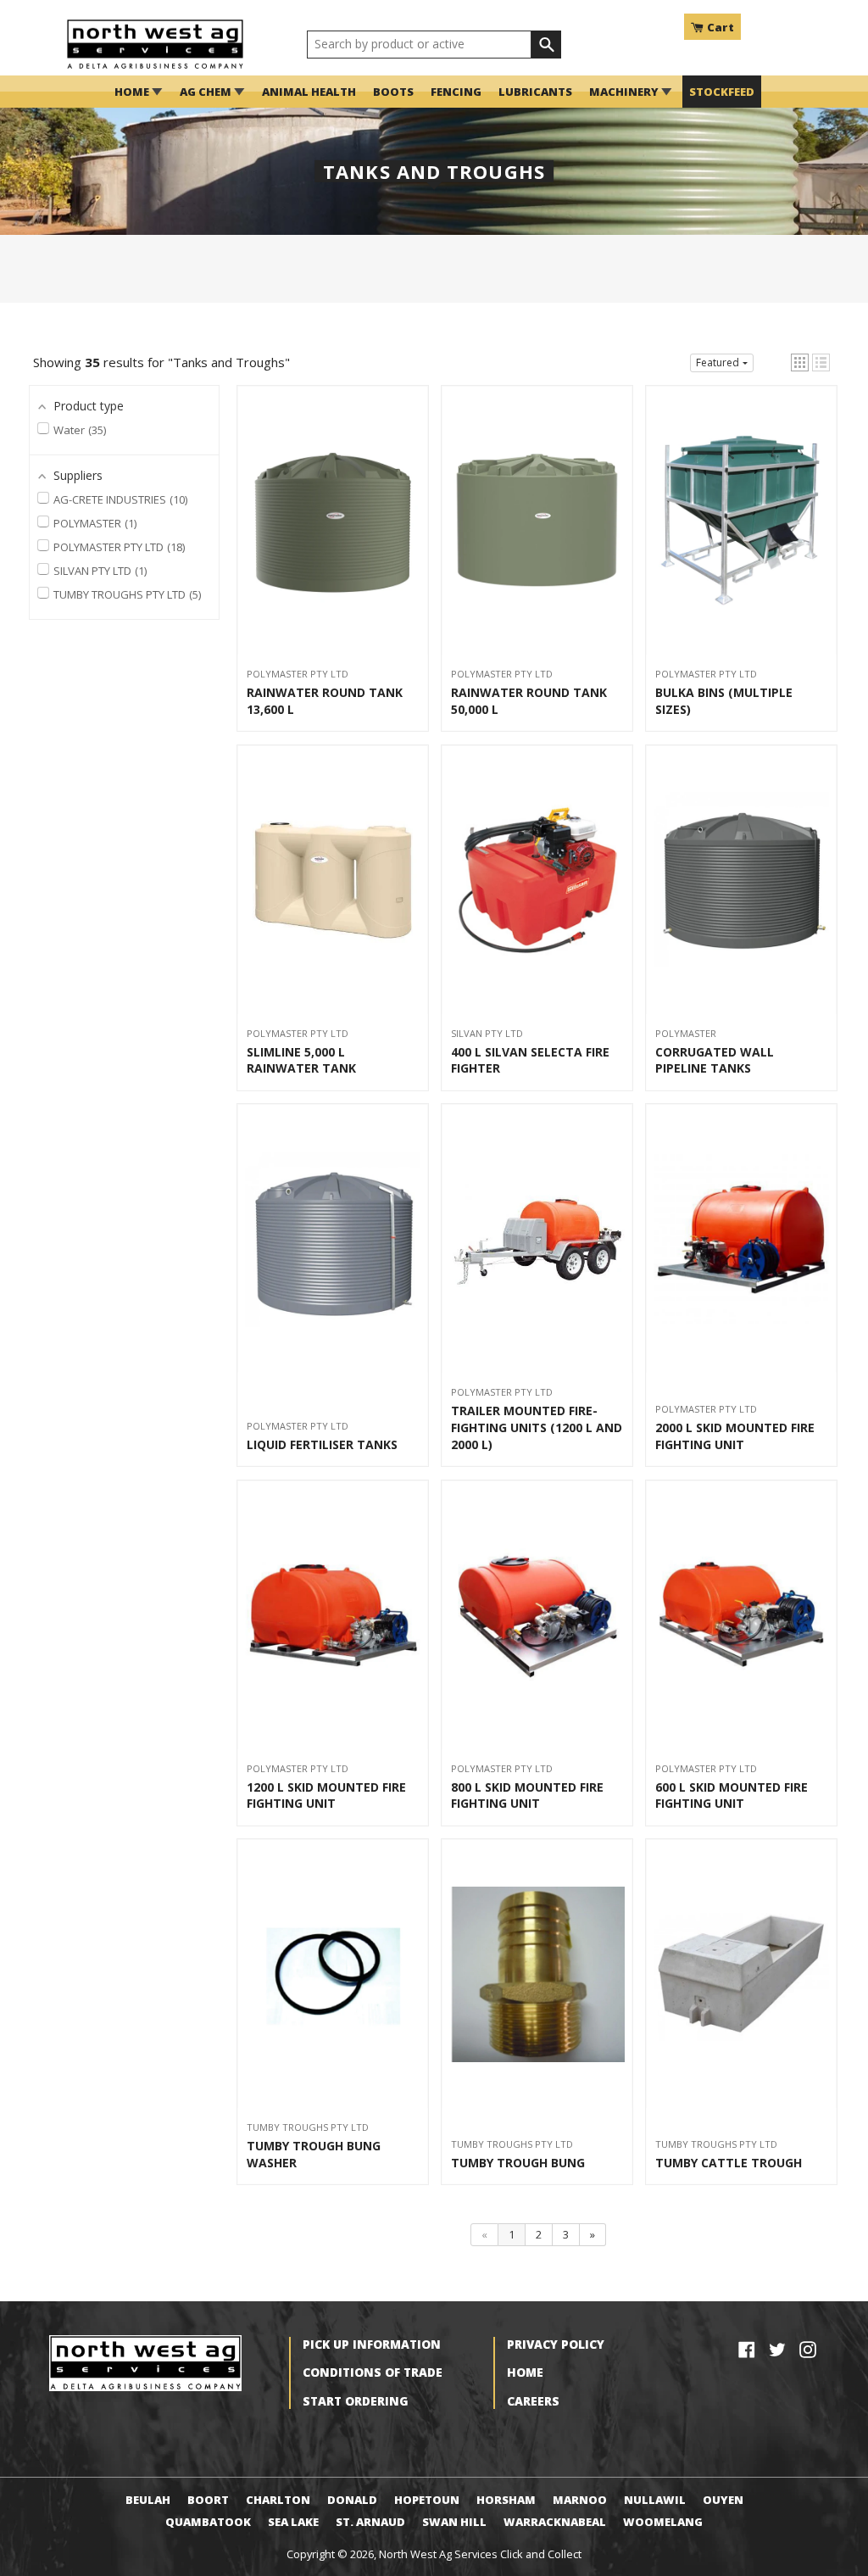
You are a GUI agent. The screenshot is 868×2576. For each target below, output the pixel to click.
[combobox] (419, 45)
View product (333, 530)
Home (525, 2372)
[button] (800, 362)
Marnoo (580, 2500)
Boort (208, 2500)
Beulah (148, 2500)
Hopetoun (427, 2500)
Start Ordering (356, 2401)
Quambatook (208, 2522)
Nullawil (655, 2500)
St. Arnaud (370, 2522)
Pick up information (372, 2344)
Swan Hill (454, 2522)
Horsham (506, 2500)
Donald (352, 2500)
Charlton (278, 2500)
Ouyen (723, 2500)
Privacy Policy (556, 2344)
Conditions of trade (373, 2372)
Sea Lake (293, 2522)
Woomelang (663, 2522)
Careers (533, 2401)
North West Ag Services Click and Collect (480, 2554)
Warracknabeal (555, 2522)
